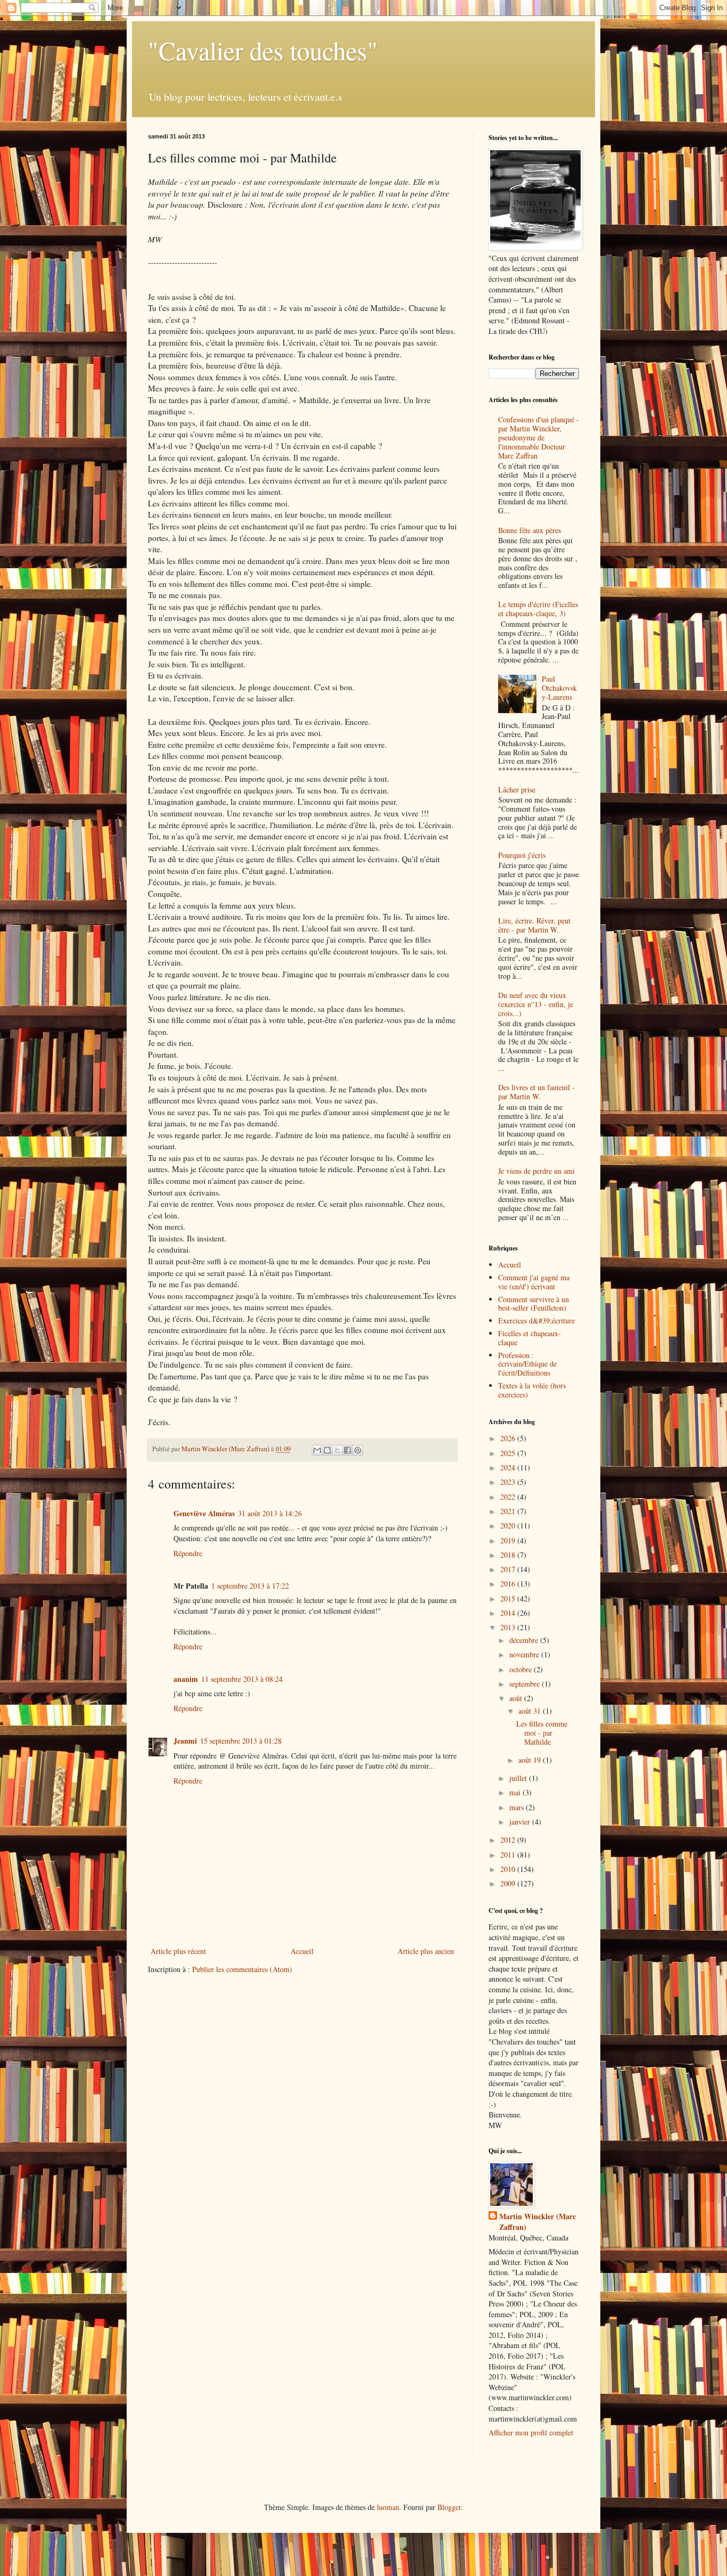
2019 (509, 1540)
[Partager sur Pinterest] (358, 1450)
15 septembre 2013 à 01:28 (241, 1741)
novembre (525, 1654)
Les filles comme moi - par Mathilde (542, 1733)
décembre (525, 1640)
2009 (509, 1883)
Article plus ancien (426, 1951)
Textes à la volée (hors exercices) (532, 1390)
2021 (509, 1511)
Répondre (188, 1553)
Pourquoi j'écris (522, 855)
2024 (509, 1467)
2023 (509, 1482)
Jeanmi (185, 1741)
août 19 (531, 1760)
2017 (509, 1569)
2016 (509, 1584)
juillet (519, 1778)
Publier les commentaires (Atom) (242, 1969)
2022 (509, 1497)
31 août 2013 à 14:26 (270, 1513)
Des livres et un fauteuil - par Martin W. (536, 1092)
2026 (509, 1438)
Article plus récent (178, 1951)
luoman (388, 2507)
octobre (522, 1669)
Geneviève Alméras (204, 1513)
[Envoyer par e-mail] (317, 1450)
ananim (186, 1679)
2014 (509, 1613)
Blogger (449, 2507)
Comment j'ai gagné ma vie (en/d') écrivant (534, 1282)
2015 (509, 1598)
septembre (526, 1684)
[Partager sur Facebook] (348, 1450)
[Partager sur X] (337, 1450)
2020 (509, 1526)
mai (516, 1792)
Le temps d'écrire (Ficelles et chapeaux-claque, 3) (538, 609)
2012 (509, 1840)
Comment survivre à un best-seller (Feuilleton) (534, 1304)
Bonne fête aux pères (530, 530)
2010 (509, 1869)
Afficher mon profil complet (531, 2432)
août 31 (531, 1711)
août (517, 1698)
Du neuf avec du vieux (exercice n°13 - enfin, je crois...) (536, 1004)
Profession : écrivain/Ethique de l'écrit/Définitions (527, 1364)
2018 (509, 1555)
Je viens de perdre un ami (536, 1171)
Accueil (302, 1951)
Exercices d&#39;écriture (536, 1320)
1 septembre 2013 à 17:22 (250, 1586)
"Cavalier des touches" (263, 50)
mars (518, 1807)
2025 (509, 1453)
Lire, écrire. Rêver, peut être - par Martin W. (534, 925)
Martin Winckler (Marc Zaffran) (538, 2222)
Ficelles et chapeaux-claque (530, 1338)
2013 (509, 1627)
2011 (509, 1855)
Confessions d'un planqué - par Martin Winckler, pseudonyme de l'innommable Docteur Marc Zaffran (539, 437)
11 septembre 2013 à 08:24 (242, 1679)
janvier (521, 1822)
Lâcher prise (517, 790)
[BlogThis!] (327, 1450)
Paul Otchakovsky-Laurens (559, 688)
